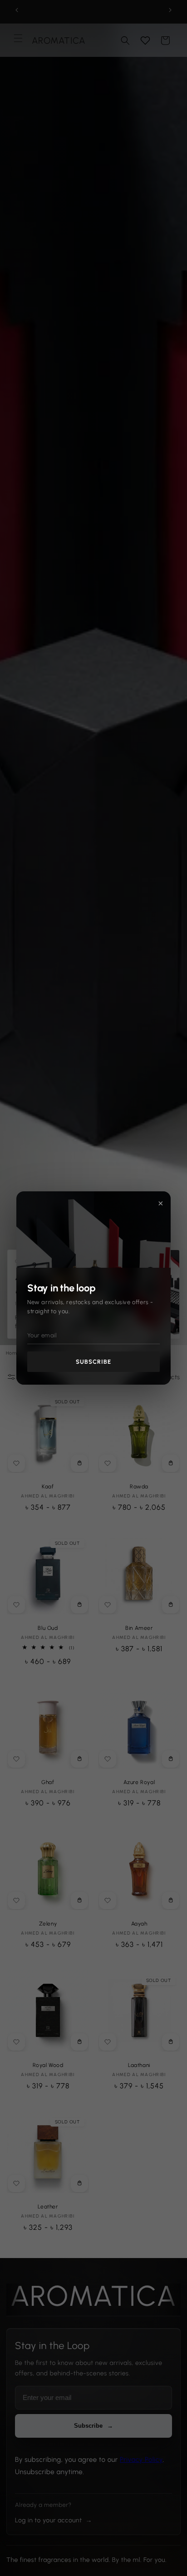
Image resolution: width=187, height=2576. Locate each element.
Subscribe (93, 1362)
